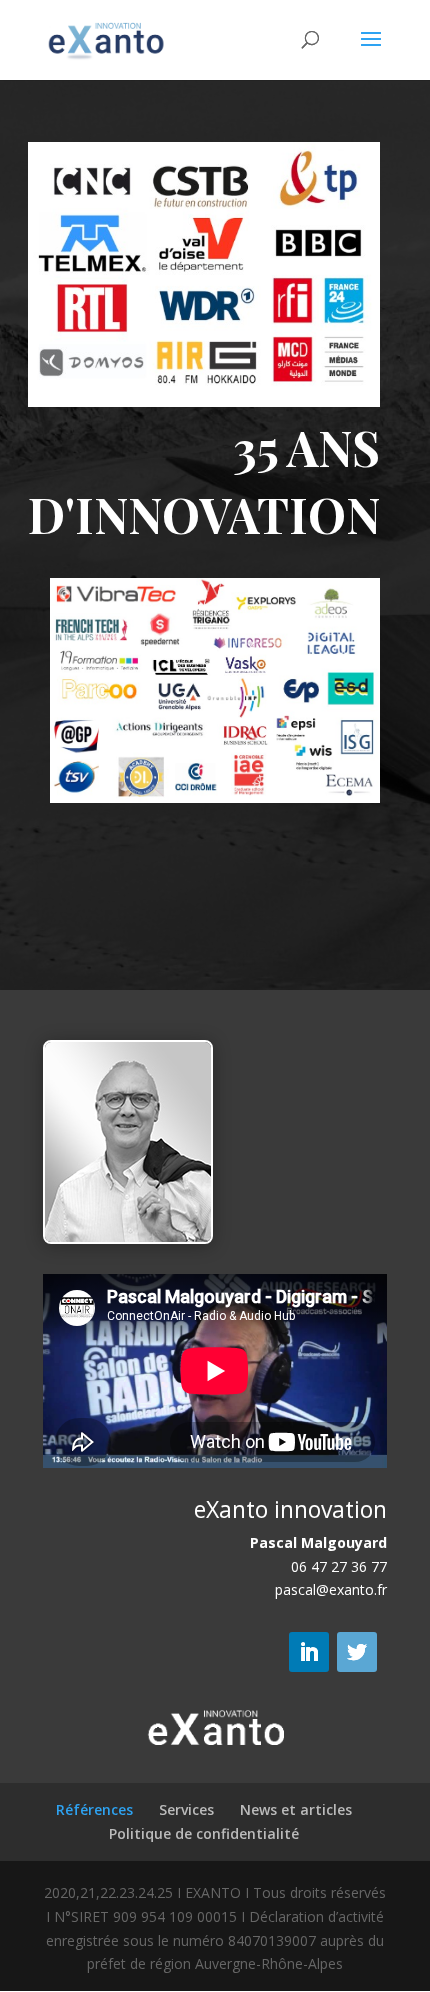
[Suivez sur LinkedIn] (309, 1652)
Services (186, 1809)
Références (94, 1809)
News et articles (296, 1809)
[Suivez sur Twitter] (357, 1652)
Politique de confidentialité (204, 1833)
